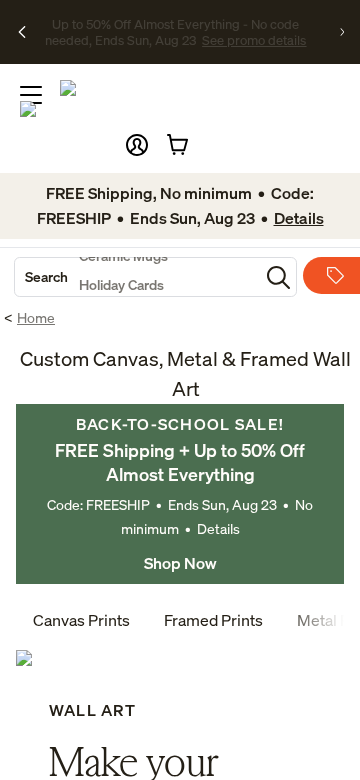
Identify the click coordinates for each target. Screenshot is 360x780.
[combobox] (137, 277)
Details (218, 528)
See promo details (176, 48)
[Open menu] (31, 95)
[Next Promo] (342, 32)
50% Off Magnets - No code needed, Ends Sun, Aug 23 (176, 23)
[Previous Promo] (22, 32)
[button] (137, 145)
